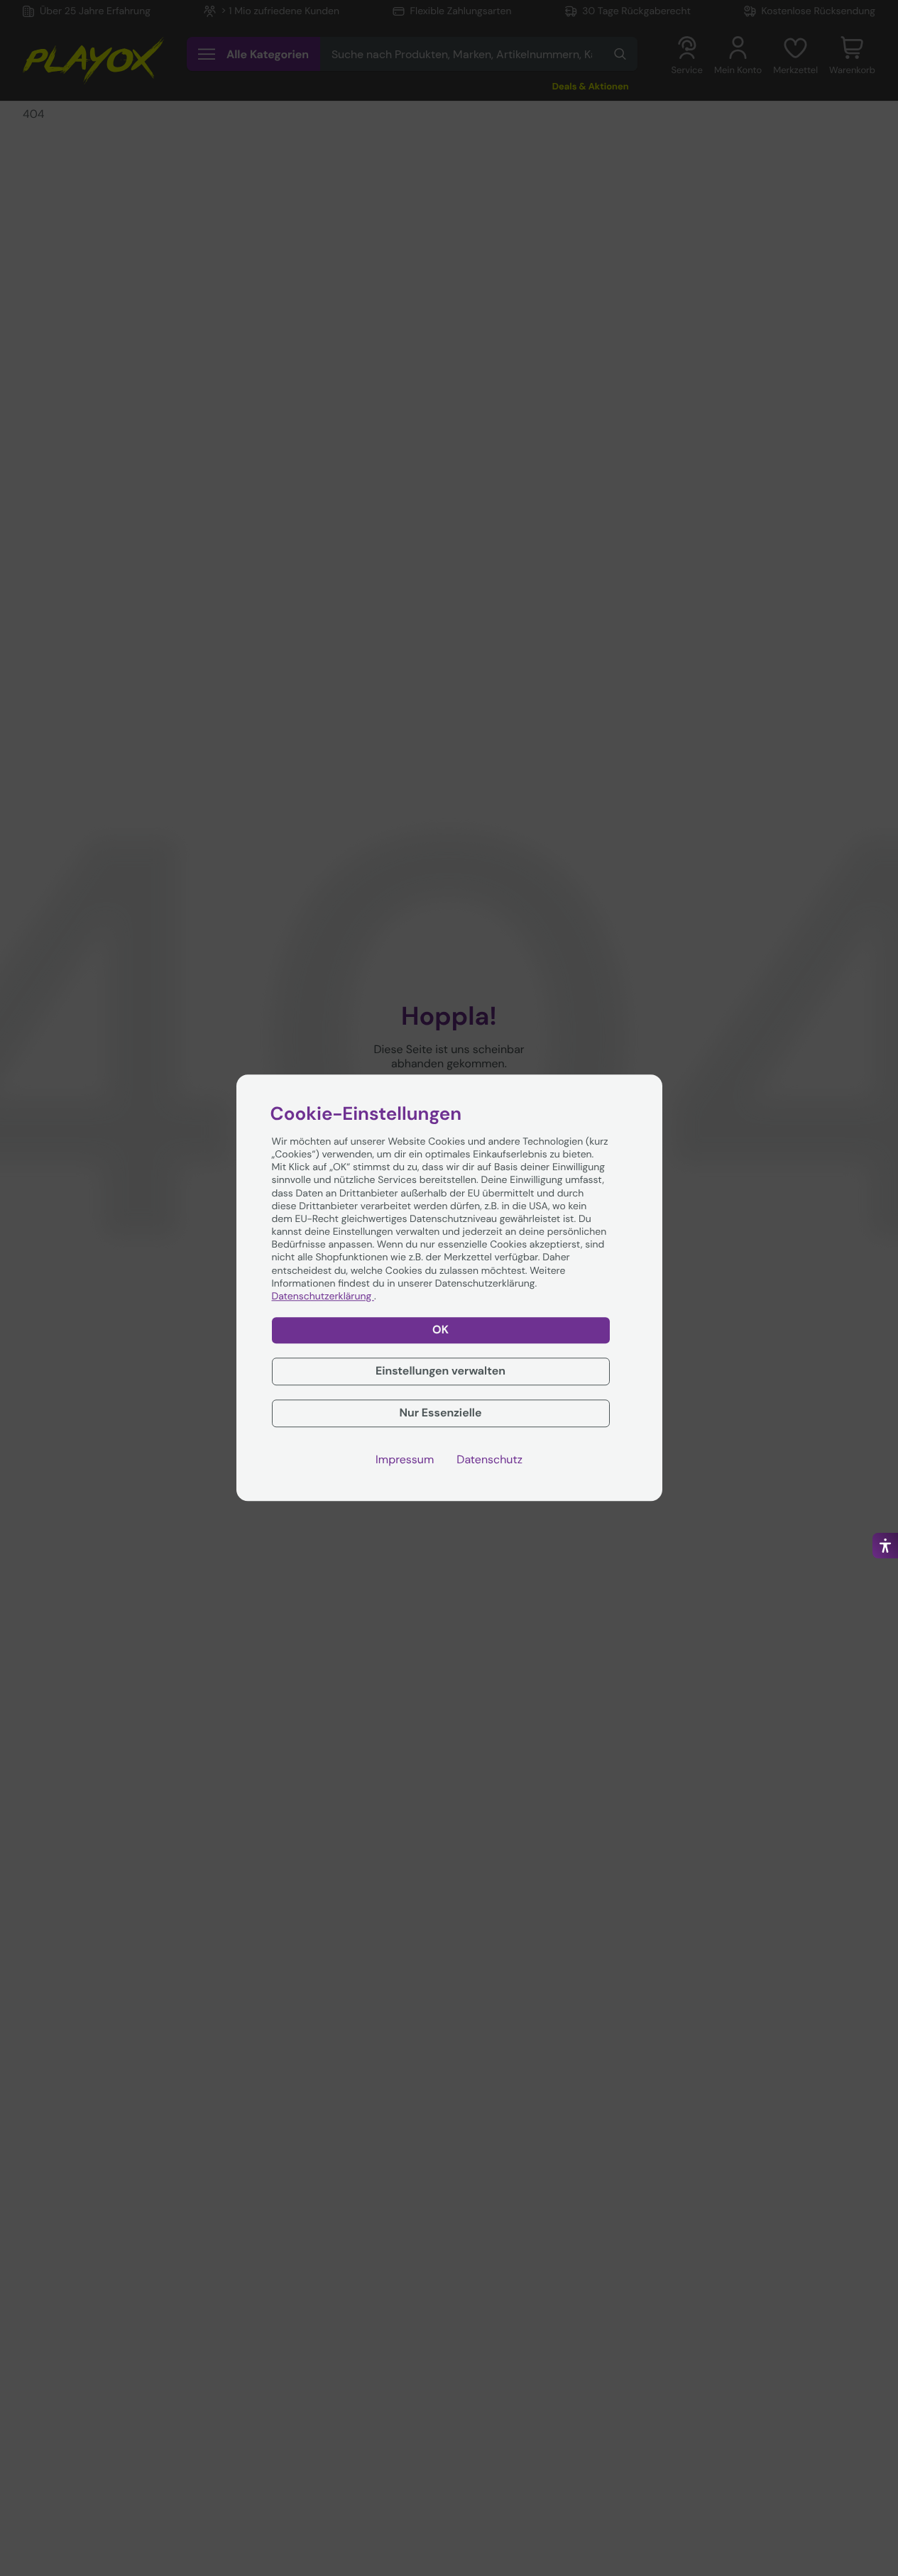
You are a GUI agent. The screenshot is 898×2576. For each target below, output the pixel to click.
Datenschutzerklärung (323, 1297)
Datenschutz (489, 1460)
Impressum (405, 1460)
